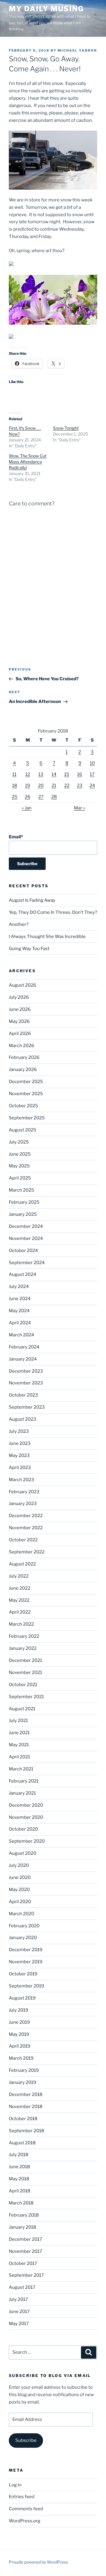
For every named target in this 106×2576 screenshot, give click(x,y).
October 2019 (23, 1974)
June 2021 (19, 1733)
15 (67, 774)
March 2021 (21, 1769)
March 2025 (21, 1190)
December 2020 (26, 1805)
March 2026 (21, 1046)
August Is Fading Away (32, 900)
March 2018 (21, 2203)
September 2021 (26, 1697)
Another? (19, 924)
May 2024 (19, 1311)
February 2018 (24, 2215)
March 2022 (21, 1624)
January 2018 (23, 2227)
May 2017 (19, 2324)
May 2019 (19, 2034)
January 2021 (22, 1793)
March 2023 (21, 1480)
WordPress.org (25, 2521)
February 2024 (24, 1347)
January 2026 (23, 1069)
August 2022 (22, 1564)
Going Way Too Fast (29, 949)
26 (28, 797)
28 (54, 797)
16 (80, 774)
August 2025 (23, 1130)
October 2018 (23, 2119)
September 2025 (27, 1118)
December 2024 (26, 1226)
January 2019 (23, 2082)
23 (80, 786)
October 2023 (23, 1395)
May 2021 (19, 1745)
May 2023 (19, 1455)
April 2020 (20, 1902)
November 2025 (26, 1094)
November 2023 (26, 1383)
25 (15, 797)
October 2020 (23, 1829)
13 (41, 774)
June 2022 (20, 1588)
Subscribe (26, 2440)
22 (67, 786)
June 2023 (20, 1443)
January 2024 (23, 1359)
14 (54, 774)
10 (92, 763)
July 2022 (19, 1576)
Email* (16, 837)
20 (41, 786)
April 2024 (20, 1323)
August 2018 (22, 2143)
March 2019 (21, 2058)
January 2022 (23, 1648)
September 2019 (26, 1986)
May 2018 (19, 2179)
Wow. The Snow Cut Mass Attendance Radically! (28, 462)
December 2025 (26, 1082)
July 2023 (19, 1431)
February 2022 (24, 1636)
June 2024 (20, 1299)
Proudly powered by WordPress (38, 2562)
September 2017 (26, 2275)
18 (15, 786)
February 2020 (24, 1926)
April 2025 (20, 1178)
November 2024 (26, 1238)
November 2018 (26, 2107)
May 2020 (19, 1890)
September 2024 (27, 1263)
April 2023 (20, 1468)
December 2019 (26, 1950)
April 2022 (20, 1612)
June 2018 (19, 2167)
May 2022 (19, 1600)
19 (28, 786)
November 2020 (26, 1817)
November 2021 (25, 1673)
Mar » (79, 808)
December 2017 (25, 2239)
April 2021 (19, 1757)
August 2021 (22, 1709)
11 (14, 774)
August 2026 (23, 985)
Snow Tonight (66, 428)
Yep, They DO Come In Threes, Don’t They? (53, 912)
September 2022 (27, 1552)
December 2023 (26, 1371)
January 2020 (23, 1938)
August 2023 (23, 1419)
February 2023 (24, 1492)
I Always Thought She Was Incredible (47, 937)
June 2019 (19, 2022)
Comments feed (26, 2509)
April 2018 (20, 2191)
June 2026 (20, 1009)
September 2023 (27, 1407)
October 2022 (23, 1540)
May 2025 (19, 1166)
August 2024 (23, 1274)
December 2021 (25, 1660)
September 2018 (26, 2131)
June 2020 (20, 1877)
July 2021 (18, 1721)
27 (41, 797)
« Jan (27, 808)
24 (92, 786)
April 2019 (20, 2046)
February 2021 (24, 1781)
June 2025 (20, 1154)
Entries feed (22, 2497)
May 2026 (19, 1021)
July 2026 (19, 997)
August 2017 (22, 2287)
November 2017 (25, 2251)
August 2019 (22, 1998)
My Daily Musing (46, 9)
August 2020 (23, 1853)
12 (28, 774)
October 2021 (23, 1685)
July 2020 (19, 1865)
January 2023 (23, 1504)
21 (54, 786)
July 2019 (19, 2010)
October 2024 (23, 1251)
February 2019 (24, 2070)
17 (92, 774)
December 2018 (26, 2094)
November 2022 (26, 1528)
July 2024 (19, 1287)
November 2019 (26, 1962)
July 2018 (19, 2155)
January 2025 (23, 1214)
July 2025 (19, 1142)
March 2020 (21, 1914)
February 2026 (24, 1057)
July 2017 (18, 2299)
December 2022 (26, 1516)
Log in (15, 2485)
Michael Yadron (77, 50)
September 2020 (27, 1841)
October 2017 (23, 2263)
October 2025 (23, 1106)
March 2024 (21, 1335)
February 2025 (24, 1202)
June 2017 (19, 2311)
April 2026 (20, 1034)
